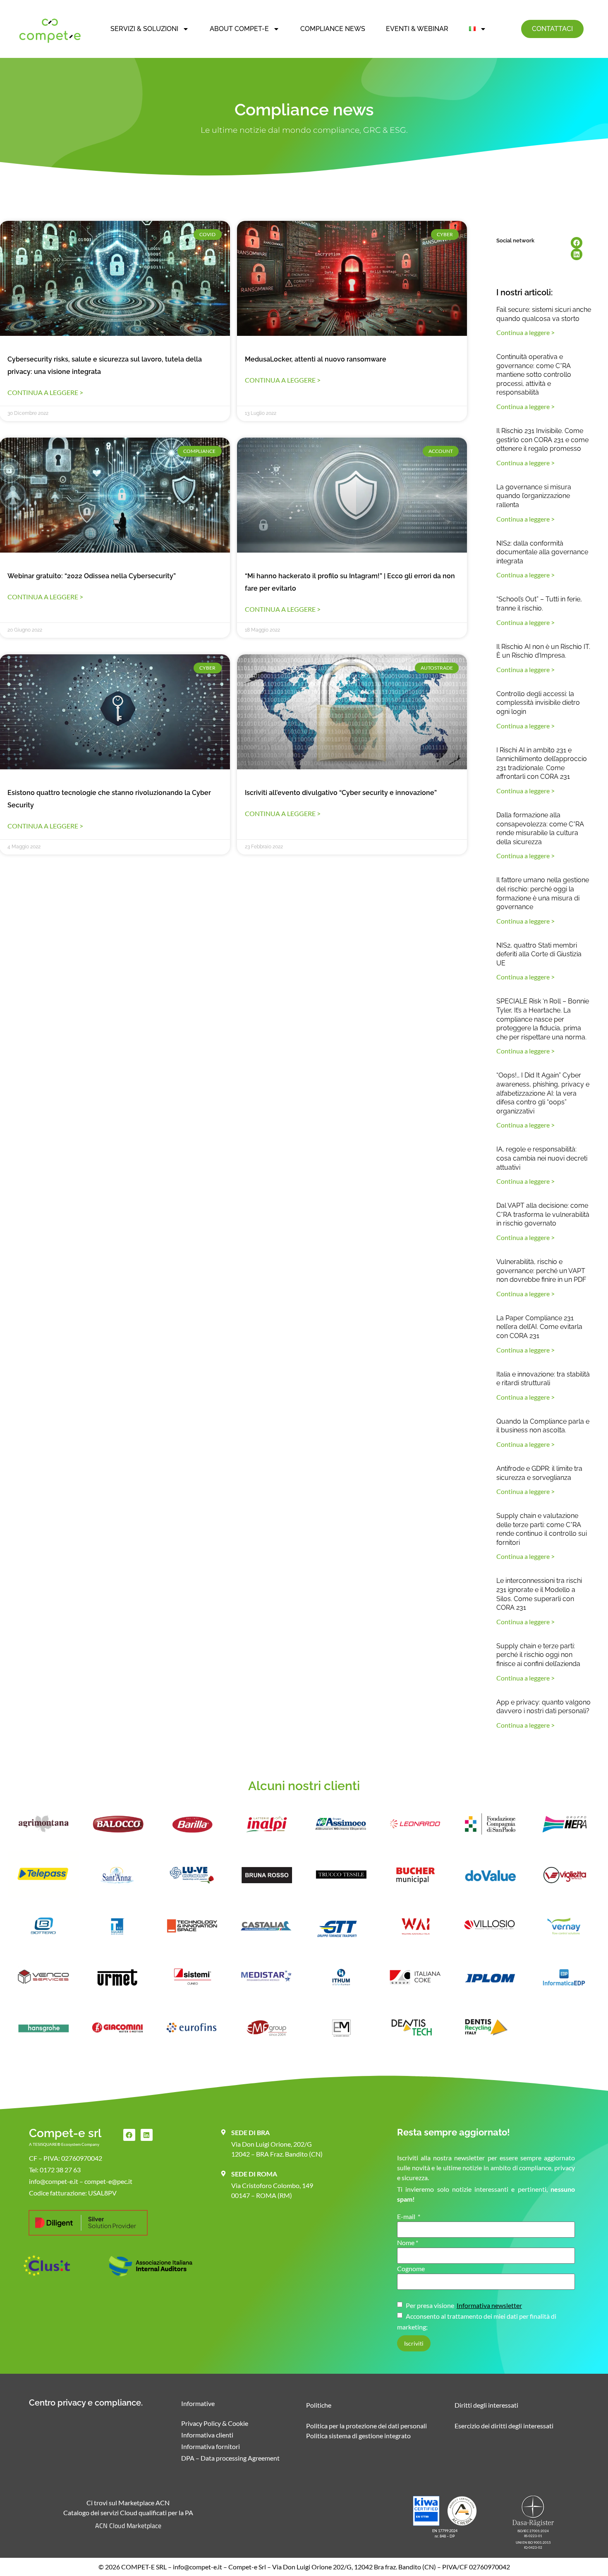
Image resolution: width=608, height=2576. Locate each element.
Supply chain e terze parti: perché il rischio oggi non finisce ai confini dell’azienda (538, 1655)
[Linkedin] (577, 254)
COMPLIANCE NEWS (333, 29)
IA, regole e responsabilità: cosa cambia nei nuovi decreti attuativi (542, 1158)
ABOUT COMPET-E (239, 29)
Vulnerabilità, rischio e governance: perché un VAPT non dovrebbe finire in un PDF (541, 1271)
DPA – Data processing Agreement (230, 2458)
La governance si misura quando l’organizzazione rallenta (534, 496)
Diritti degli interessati (486, 2405)
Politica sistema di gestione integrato (358, 2436)
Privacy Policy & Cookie (215, 2423)
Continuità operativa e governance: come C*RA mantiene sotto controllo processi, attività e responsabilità (534, 375)
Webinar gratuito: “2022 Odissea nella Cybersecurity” (92, 576)
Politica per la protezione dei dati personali (366, 2426)
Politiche (319, 2405)
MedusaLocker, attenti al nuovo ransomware (316, 359)
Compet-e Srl (247, 2567)
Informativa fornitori (211, 2446)
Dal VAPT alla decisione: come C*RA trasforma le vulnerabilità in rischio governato (543, 1214)
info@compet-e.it (197, 2567)
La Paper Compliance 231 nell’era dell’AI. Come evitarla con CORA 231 (539, 1327)
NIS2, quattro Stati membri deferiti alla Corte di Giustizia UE (539, 954)
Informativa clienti (207, 2435)
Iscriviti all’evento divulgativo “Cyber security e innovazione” (341, 793)
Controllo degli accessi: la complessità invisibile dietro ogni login (538, 703)
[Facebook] (577, 243)
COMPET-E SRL (144, 2567)
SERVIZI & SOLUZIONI (144, 29)
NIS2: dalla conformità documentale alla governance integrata (542, 552)
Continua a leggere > (45, 392)
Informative (198, 2403)
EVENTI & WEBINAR (417, 29)
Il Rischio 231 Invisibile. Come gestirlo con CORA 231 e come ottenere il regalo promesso (542, 440)
